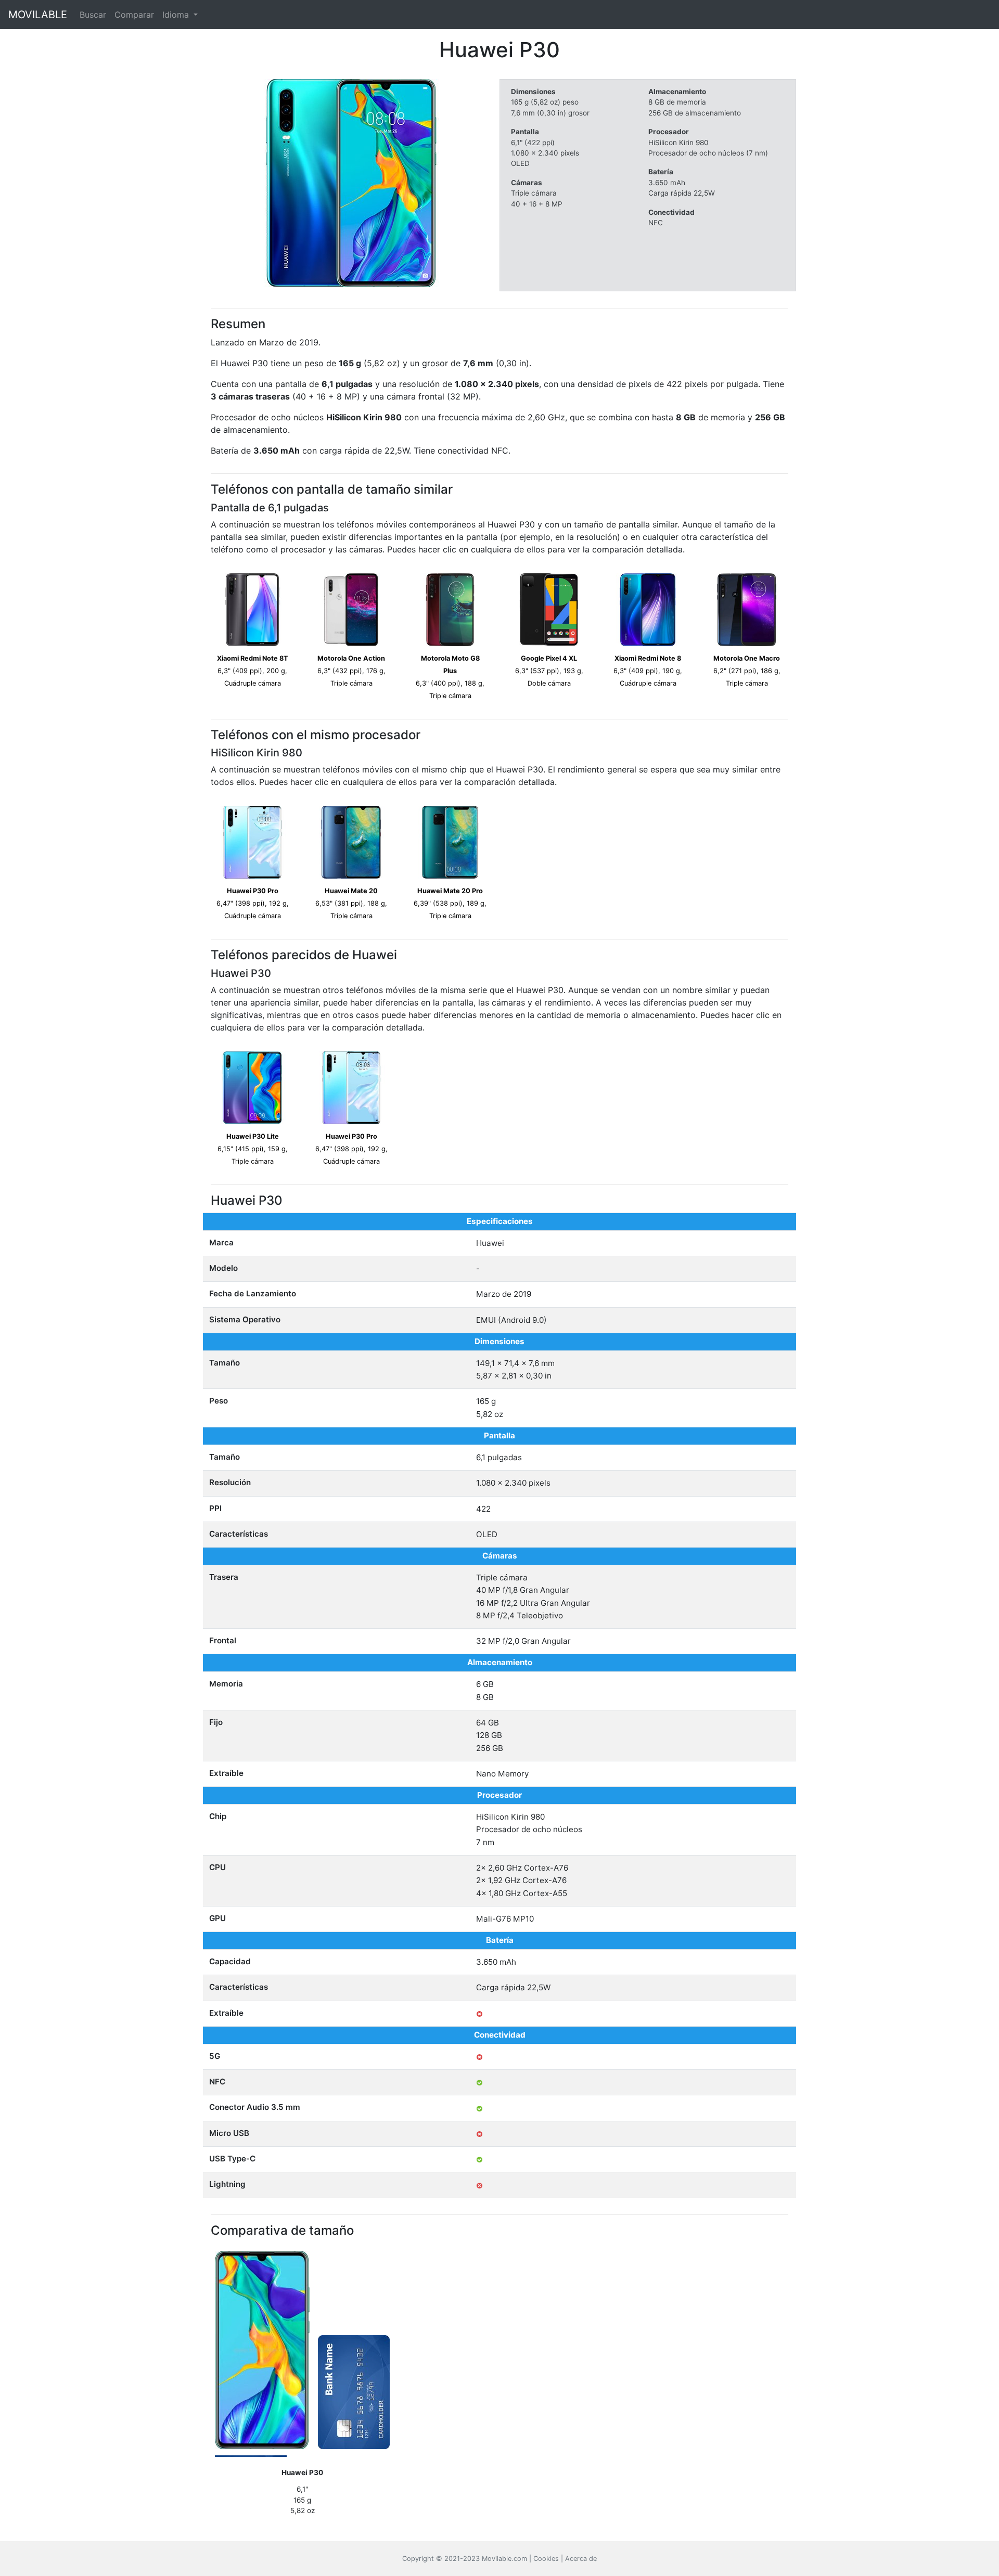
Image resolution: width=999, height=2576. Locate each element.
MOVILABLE (38, 15)
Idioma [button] (177, 15)
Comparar (134, 15)
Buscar (93, 15)
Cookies (546, 2559)
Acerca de (581, 2559)
